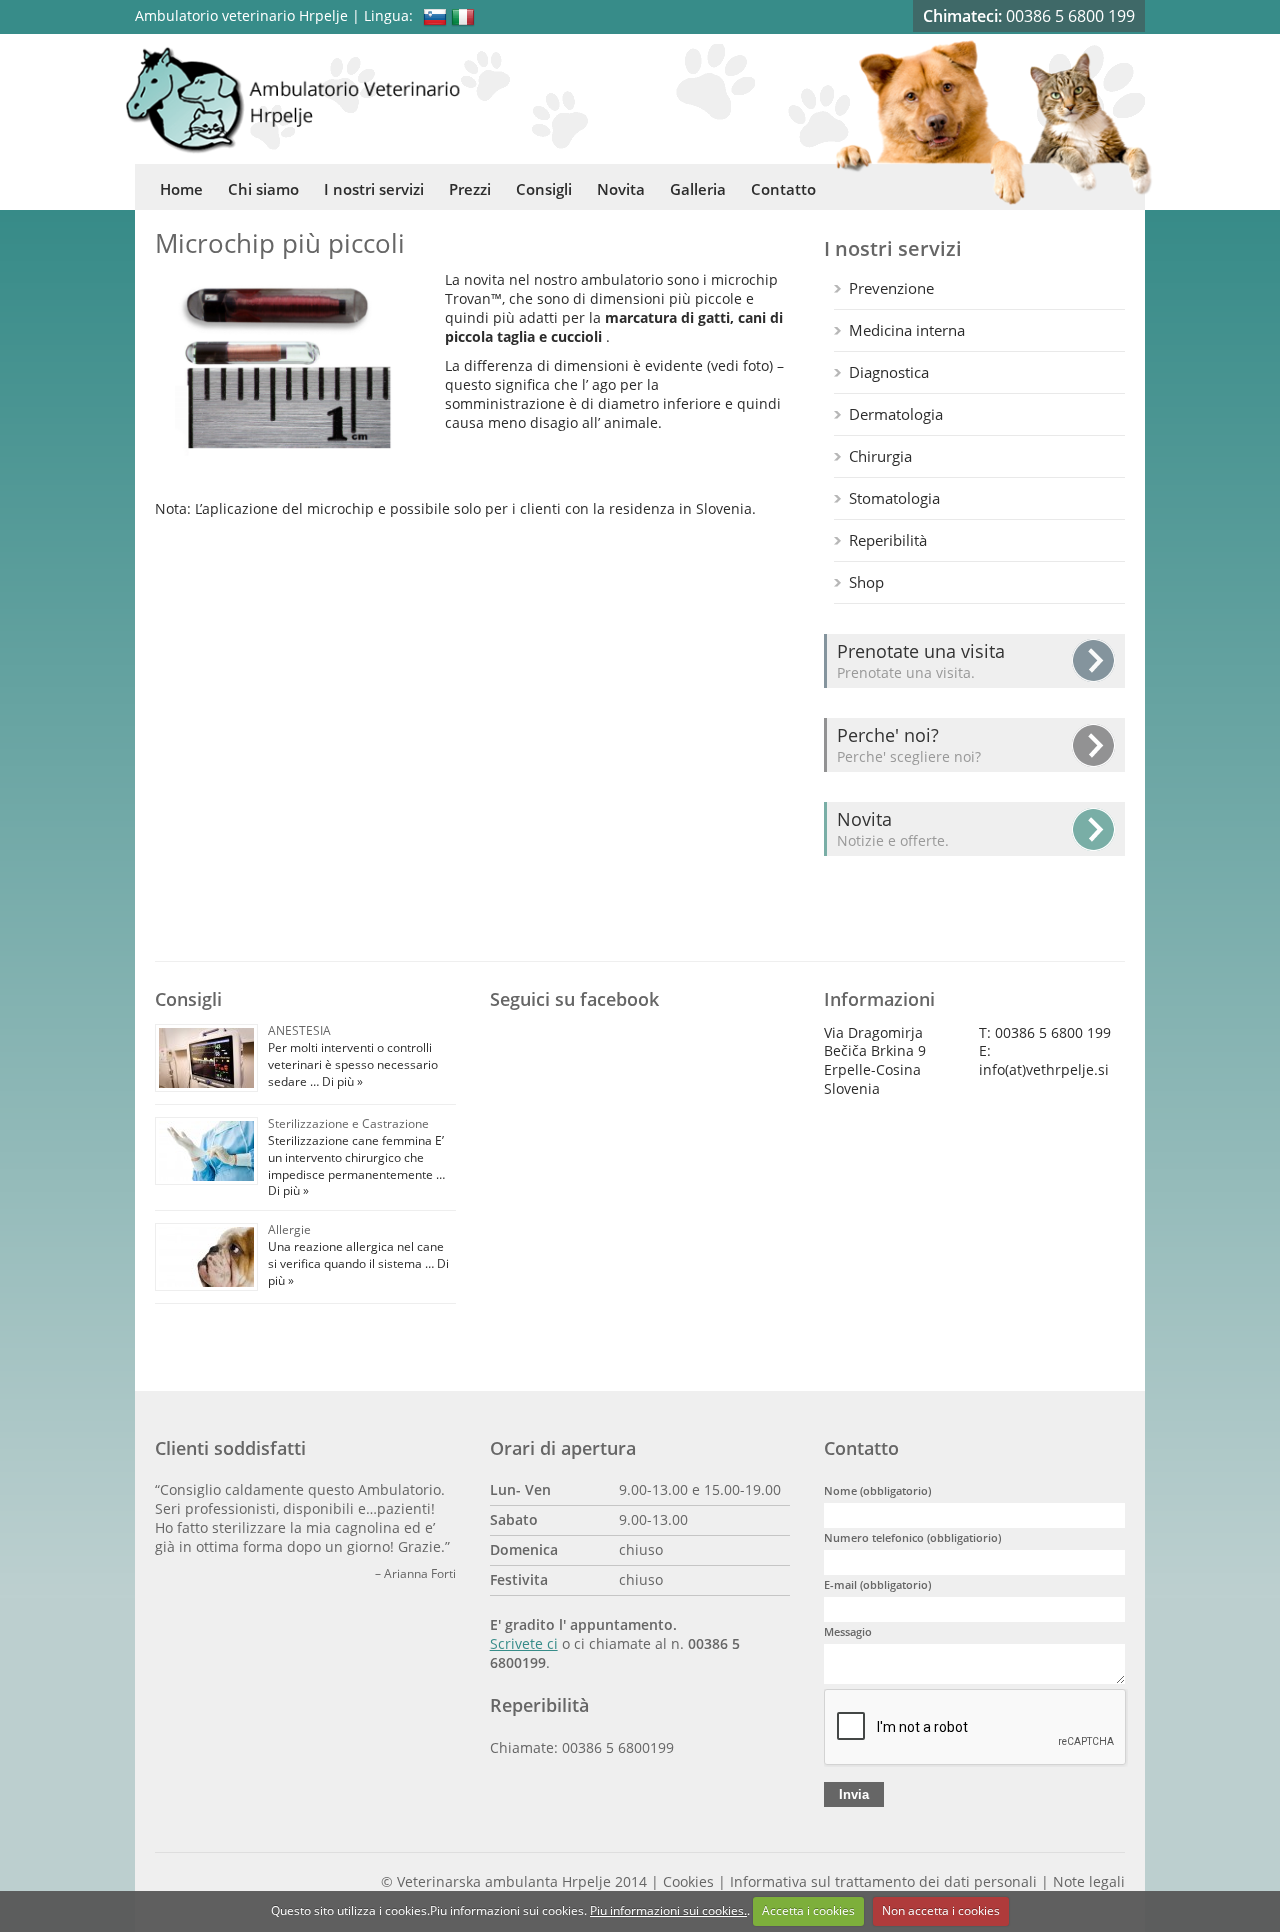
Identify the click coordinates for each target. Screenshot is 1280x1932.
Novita (621, 189)
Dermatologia (896, 414)
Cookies (688, 1882)
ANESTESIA (299, 1030)
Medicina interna (907, 330)
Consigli (544, 189)
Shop (866, 582)
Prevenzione (891, 288)
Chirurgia (880, 456)
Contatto (783, 189)
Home (181, 189)
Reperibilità (888, 540)
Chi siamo (263, 189)
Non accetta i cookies (941, 1910)
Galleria (698, 189)
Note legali (1089, 1882)
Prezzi (470, 189)
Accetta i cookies (808, 1910)
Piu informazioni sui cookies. (668, 1910)
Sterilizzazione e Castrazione (348, 1123)
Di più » (341, 1081)
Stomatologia (894, 498)
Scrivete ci (524, 1644)
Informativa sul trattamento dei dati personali (883, 1882)
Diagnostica (889, 372)
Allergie (289, 1229)
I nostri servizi (374, 189)
